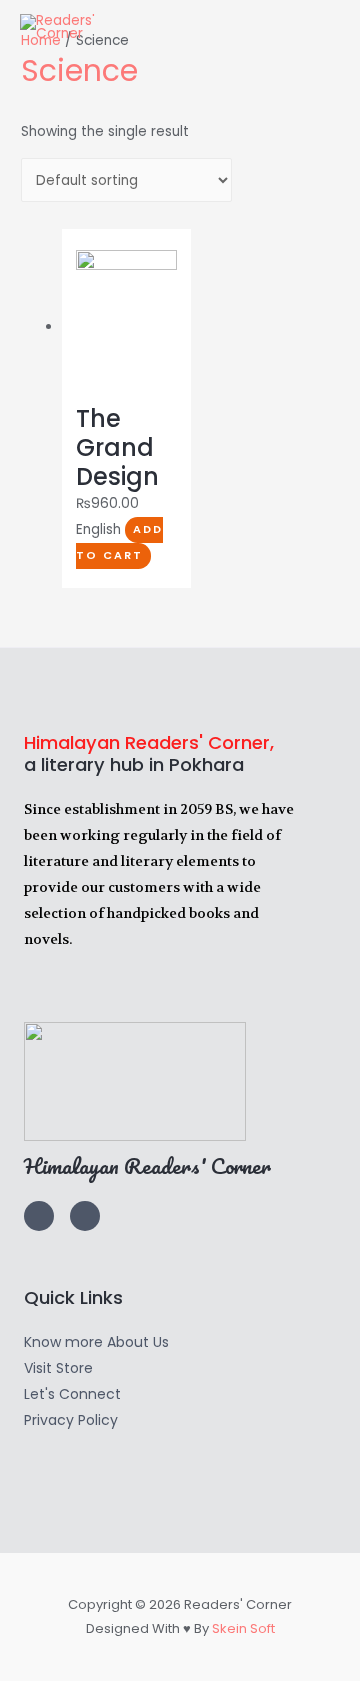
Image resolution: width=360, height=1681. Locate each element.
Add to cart (119, 543)
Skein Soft (243, 1628)
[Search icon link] (319, 27)
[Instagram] (39, 1216)
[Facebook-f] (85, 1216)
